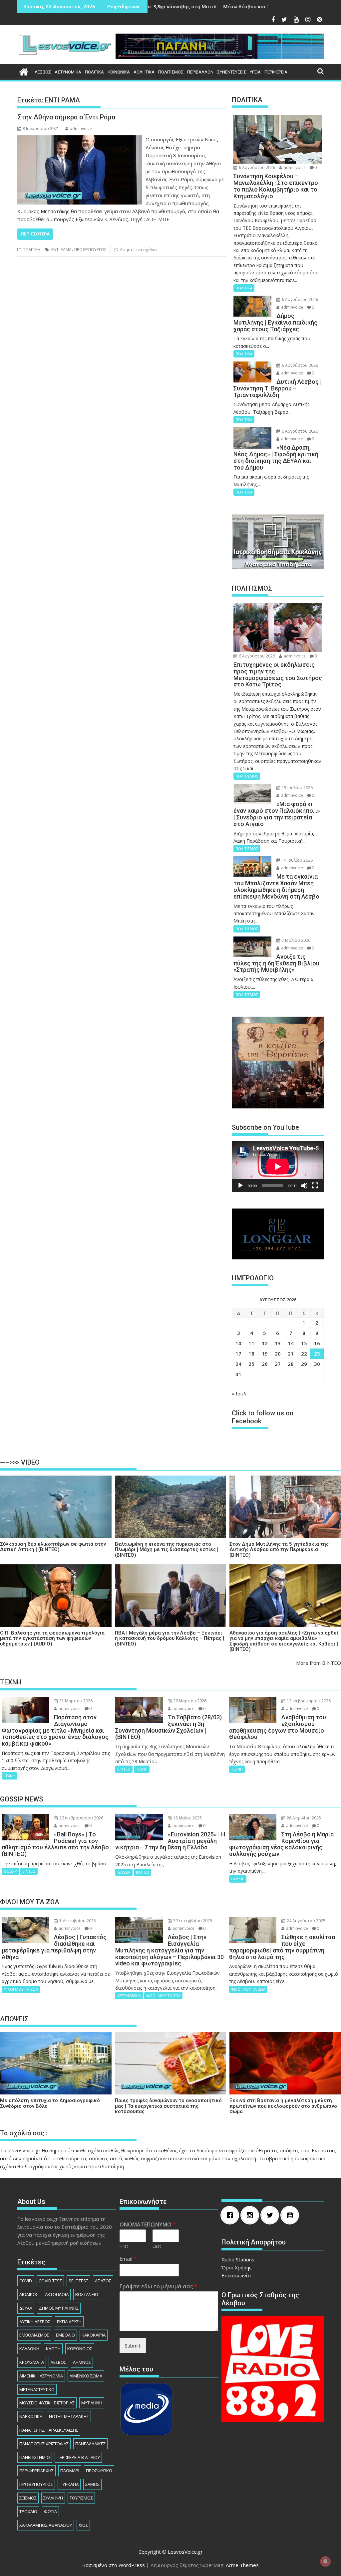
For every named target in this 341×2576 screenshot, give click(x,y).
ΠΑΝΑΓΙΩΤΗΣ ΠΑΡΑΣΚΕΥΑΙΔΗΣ (49, 2430)
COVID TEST (50, 2281)
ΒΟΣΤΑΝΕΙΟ (87, 2294)
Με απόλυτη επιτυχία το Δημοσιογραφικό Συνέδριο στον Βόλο (50, 2103)
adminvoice (81, 129)
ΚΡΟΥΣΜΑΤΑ (32, 2362)
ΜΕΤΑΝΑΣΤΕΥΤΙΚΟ (37, 2389)
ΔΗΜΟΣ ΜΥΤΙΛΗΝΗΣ (59, 2308)
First (124, 2246)
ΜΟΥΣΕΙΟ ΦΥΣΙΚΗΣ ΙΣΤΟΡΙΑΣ (47, 2403)
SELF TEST (78, 2281)
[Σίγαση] (304, 1186)
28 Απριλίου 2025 (303, 1818)
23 (317, 1354)
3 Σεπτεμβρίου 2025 (192, 1921)
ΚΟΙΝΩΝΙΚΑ (119, 72)
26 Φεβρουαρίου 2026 (81, 1818)
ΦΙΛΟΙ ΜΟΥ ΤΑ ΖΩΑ (21, 1989)
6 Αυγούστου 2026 (256, 167)
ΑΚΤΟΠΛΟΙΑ (57, 2294)
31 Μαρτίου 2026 (75, 1701)
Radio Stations (238, 2259)
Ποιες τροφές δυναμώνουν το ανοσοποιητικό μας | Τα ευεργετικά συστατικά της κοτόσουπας (168, 2106)
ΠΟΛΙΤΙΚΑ (94, 72)
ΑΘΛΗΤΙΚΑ (144, 72)
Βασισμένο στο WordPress (114, 2565)
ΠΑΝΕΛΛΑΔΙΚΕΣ (90, 2444)
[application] (278, 1166)
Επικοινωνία (236, 2275)
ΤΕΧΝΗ (9, 1776)
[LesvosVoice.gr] (24, 71)
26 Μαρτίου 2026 (189, 1701)
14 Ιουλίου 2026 (297, 860)
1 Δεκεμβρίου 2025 (77, 1921)
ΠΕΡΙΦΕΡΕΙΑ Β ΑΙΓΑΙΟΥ (78, 2457)
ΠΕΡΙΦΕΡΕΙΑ (276, 72)
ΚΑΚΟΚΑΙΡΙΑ (94, 2335)
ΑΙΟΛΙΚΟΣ (29, 2294)
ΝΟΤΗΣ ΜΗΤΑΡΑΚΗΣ (69, 2416)
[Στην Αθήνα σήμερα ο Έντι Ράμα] (80, 139)
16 (317, 1343)
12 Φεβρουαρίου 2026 (308, 1701)
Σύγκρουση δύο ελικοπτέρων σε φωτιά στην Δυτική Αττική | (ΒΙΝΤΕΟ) (53, 1547)
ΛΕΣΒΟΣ (43, 72)
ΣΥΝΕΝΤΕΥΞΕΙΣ (232, 72)
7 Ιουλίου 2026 (296, 940)
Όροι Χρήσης (237, 2267)
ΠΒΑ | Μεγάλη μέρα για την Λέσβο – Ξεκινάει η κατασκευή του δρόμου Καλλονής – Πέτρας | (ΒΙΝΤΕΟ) (170, 1639)
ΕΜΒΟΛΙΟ (65, 2335)
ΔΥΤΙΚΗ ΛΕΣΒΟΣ (35, 2322)
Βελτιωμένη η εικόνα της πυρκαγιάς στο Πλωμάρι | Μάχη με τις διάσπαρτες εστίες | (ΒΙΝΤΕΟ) (167, 1550)
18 (251, 1354)
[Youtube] (291, 2215)
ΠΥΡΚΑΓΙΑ (69, 2484)
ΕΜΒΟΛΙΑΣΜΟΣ (34, 2335)
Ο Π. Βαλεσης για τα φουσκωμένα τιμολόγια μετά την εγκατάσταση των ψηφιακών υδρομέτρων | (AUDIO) (52, 1639)
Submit (133, 2346)
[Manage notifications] (325, 2561)
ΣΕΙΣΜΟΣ (28, 2498)
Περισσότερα (35, 234)
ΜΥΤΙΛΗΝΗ (92, 2403)
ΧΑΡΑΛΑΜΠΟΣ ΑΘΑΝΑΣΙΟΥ (46, 2525)
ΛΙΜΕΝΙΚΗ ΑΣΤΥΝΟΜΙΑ (41, 2376)
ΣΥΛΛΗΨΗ (53, 2498)
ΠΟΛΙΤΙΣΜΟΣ (171, 72)
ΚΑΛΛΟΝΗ (29, 2349)
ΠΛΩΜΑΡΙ (70, 2471)
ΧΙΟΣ (83, 2525)
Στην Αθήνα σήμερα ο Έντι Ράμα (66, 117)
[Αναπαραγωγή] (240, 1186)
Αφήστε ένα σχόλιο (138, 250)
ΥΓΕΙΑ (255, 72)
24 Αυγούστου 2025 (306, 1921)
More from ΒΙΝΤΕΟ (319, 1663)
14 (291, 1343)
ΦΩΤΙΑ (50, 2511)
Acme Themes (242, 2565)
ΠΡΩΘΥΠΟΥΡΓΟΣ (90, 250)
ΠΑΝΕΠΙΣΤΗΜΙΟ (35, 2457)
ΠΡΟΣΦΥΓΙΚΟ (99, 2471)
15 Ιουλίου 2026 (297, 788)
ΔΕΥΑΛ (26, 2308)
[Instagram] (251, 2215)
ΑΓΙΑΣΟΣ (103, 2281)
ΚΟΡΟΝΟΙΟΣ (80, 2349)
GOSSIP (10, 1871)
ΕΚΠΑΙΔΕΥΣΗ (69, 2322)
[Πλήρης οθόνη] (315, 1186)
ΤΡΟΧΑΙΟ (28, 2511)
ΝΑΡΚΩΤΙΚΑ (31, 2416)
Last (157, 2246)
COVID (26, 2281)
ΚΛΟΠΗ (53, 2349)
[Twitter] (271, 2215)
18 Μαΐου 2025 (187, 1818)
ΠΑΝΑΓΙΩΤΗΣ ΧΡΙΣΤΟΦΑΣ (44, 2444)
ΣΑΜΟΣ (92, 2484)
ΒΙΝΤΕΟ (124, 1769)
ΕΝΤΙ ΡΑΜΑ (61, 250)
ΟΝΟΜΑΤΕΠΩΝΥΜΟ (148, 2225)
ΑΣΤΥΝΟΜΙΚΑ (68, 72)
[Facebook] (231, 2215)
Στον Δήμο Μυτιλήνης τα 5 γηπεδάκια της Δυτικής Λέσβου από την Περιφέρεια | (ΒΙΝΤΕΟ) (279, 1550)
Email (128, 2259)
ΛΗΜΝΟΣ (82, 2362)
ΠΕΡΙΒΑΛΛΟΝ (200, 72)
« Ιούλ (239, 1393)
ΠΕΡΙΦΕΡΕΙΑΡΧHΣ (36, 2471)
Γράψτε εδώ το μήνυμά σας (158, 2287)
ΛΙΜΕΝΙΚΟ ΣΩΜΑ (86, 2376)
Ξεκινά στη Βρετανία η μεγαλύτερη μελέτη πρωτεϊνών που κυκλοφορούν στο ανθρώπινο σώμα (283, 2106)
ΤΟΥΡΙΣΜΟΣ (81, 2498)
